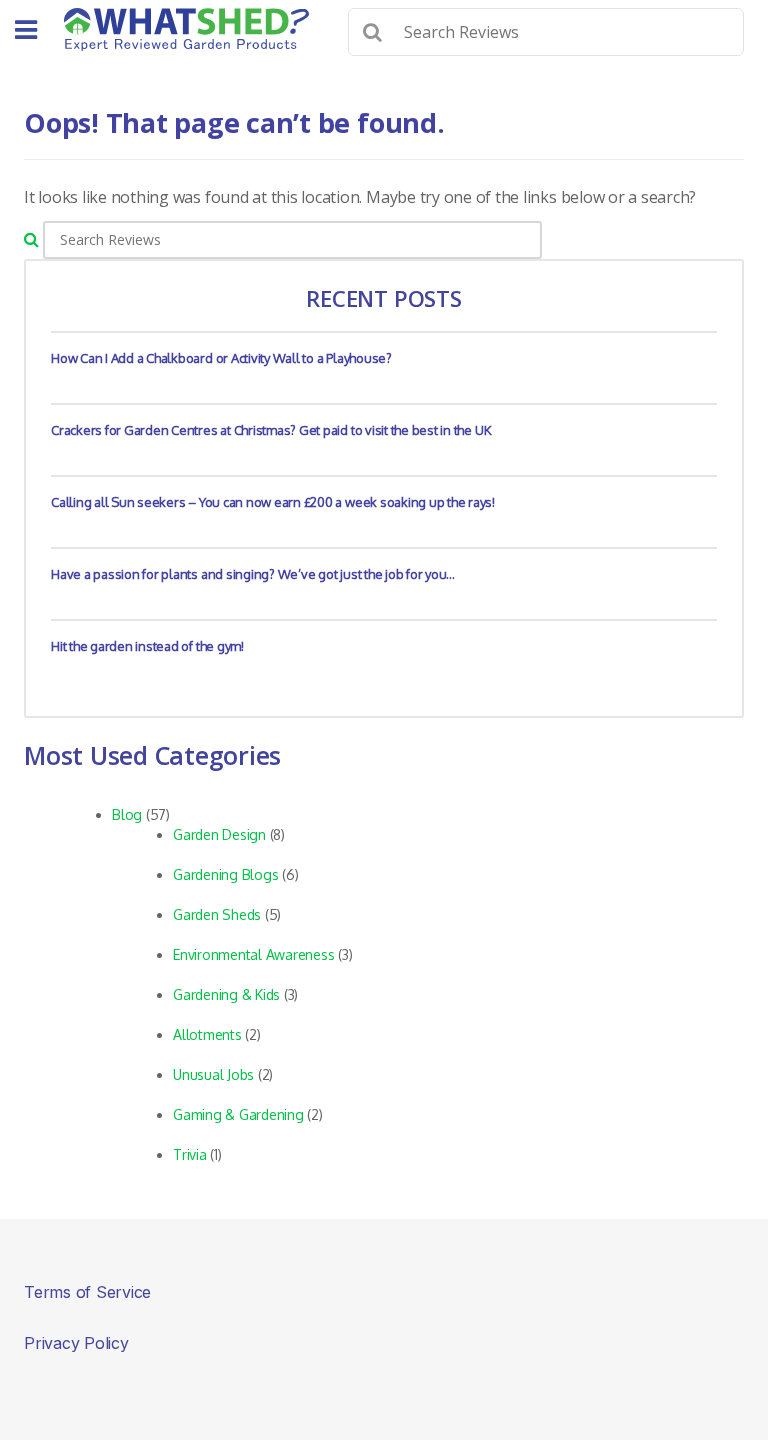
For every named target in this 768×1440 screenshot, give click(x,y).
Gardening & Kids (226, 994)
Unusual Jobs (213, 1074)
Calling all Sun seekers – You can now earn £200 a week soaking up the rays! (273, 502)
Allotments (207, 1034)
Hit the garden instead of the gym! (147, 646)
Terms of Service (87, 1292)
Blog (127, 814)
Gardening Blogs (225, 874)
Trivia (190, 1154)
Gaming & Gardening (238, 1114)
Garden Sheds (217, 914)
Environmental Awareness (253, 954)
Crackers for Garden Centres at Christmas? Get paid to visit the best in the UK (271, 430)
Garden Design (219, 834)
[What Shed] (186, 29)
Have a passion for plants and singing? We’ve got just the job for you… (253, 574)
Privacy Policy (76, 1343)
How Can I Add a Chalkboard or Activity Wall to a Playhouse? (221, 358)
